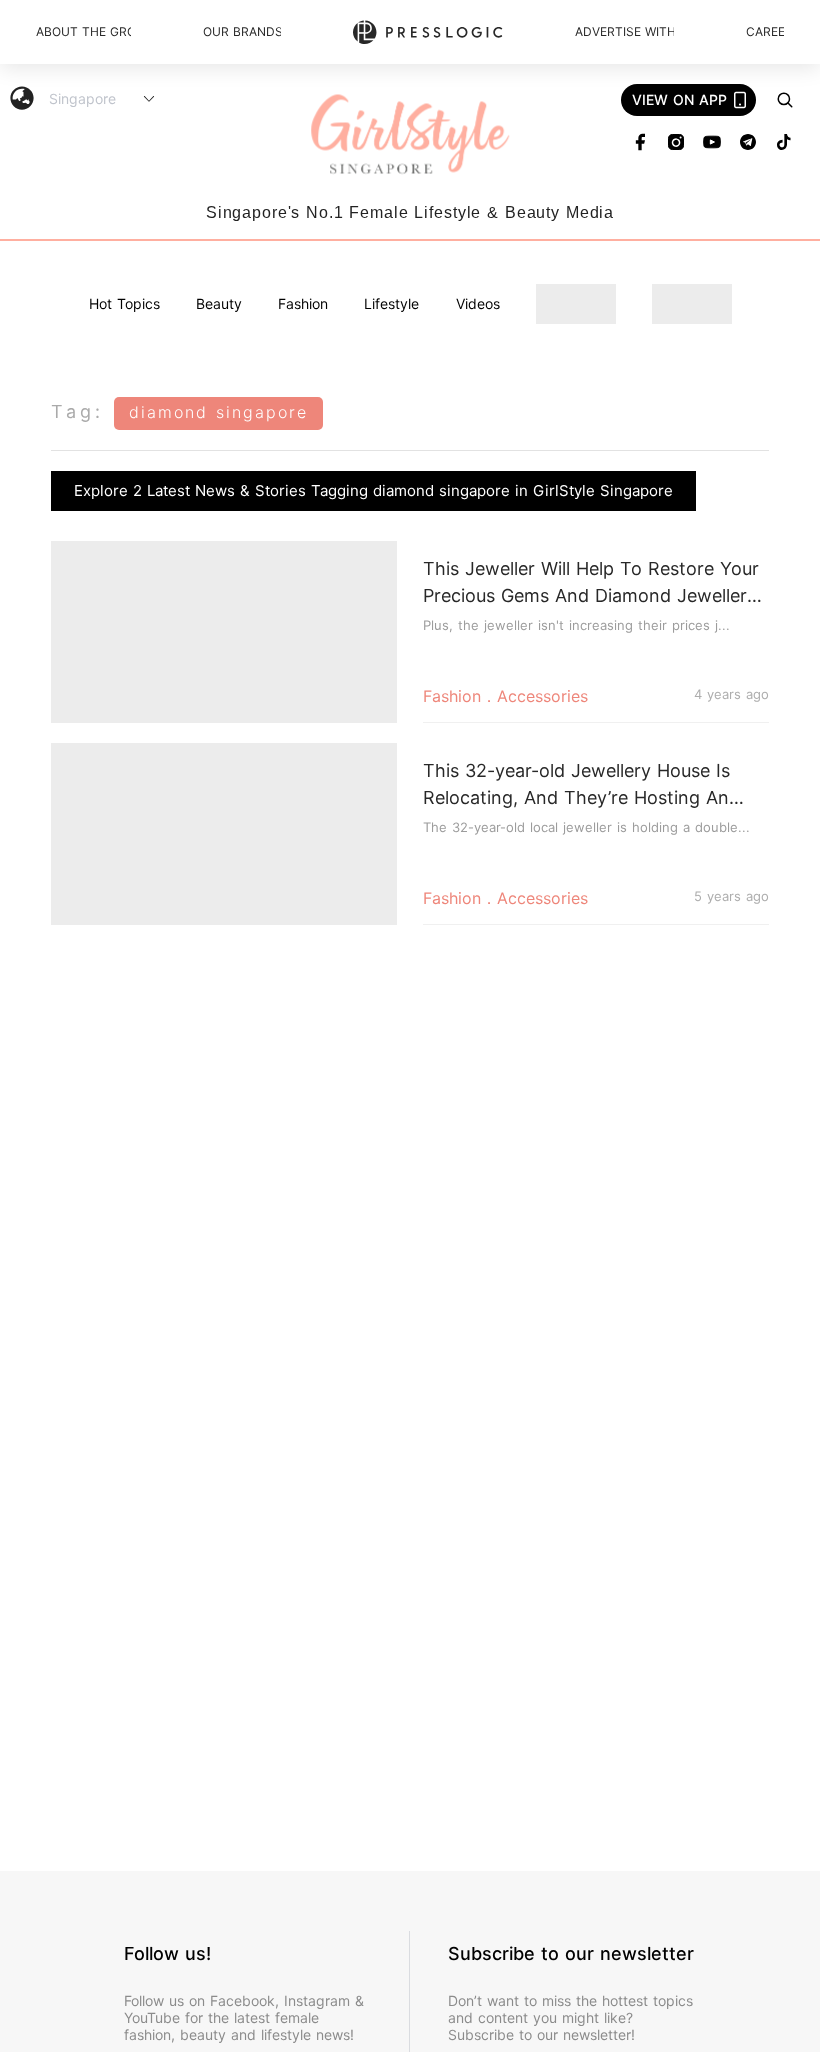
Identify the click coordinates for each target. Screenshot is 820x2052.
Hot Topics (124, 303)
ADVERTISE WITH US (624, 31)
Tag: (77, 411)
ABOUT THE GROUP (83, 31)
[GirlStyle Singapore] (410, 135)
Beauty (219, 303)
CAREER (765, 31)
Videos (478, 303)
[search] (785, 100)
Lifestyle (391, 303)
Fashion (303, 303)
